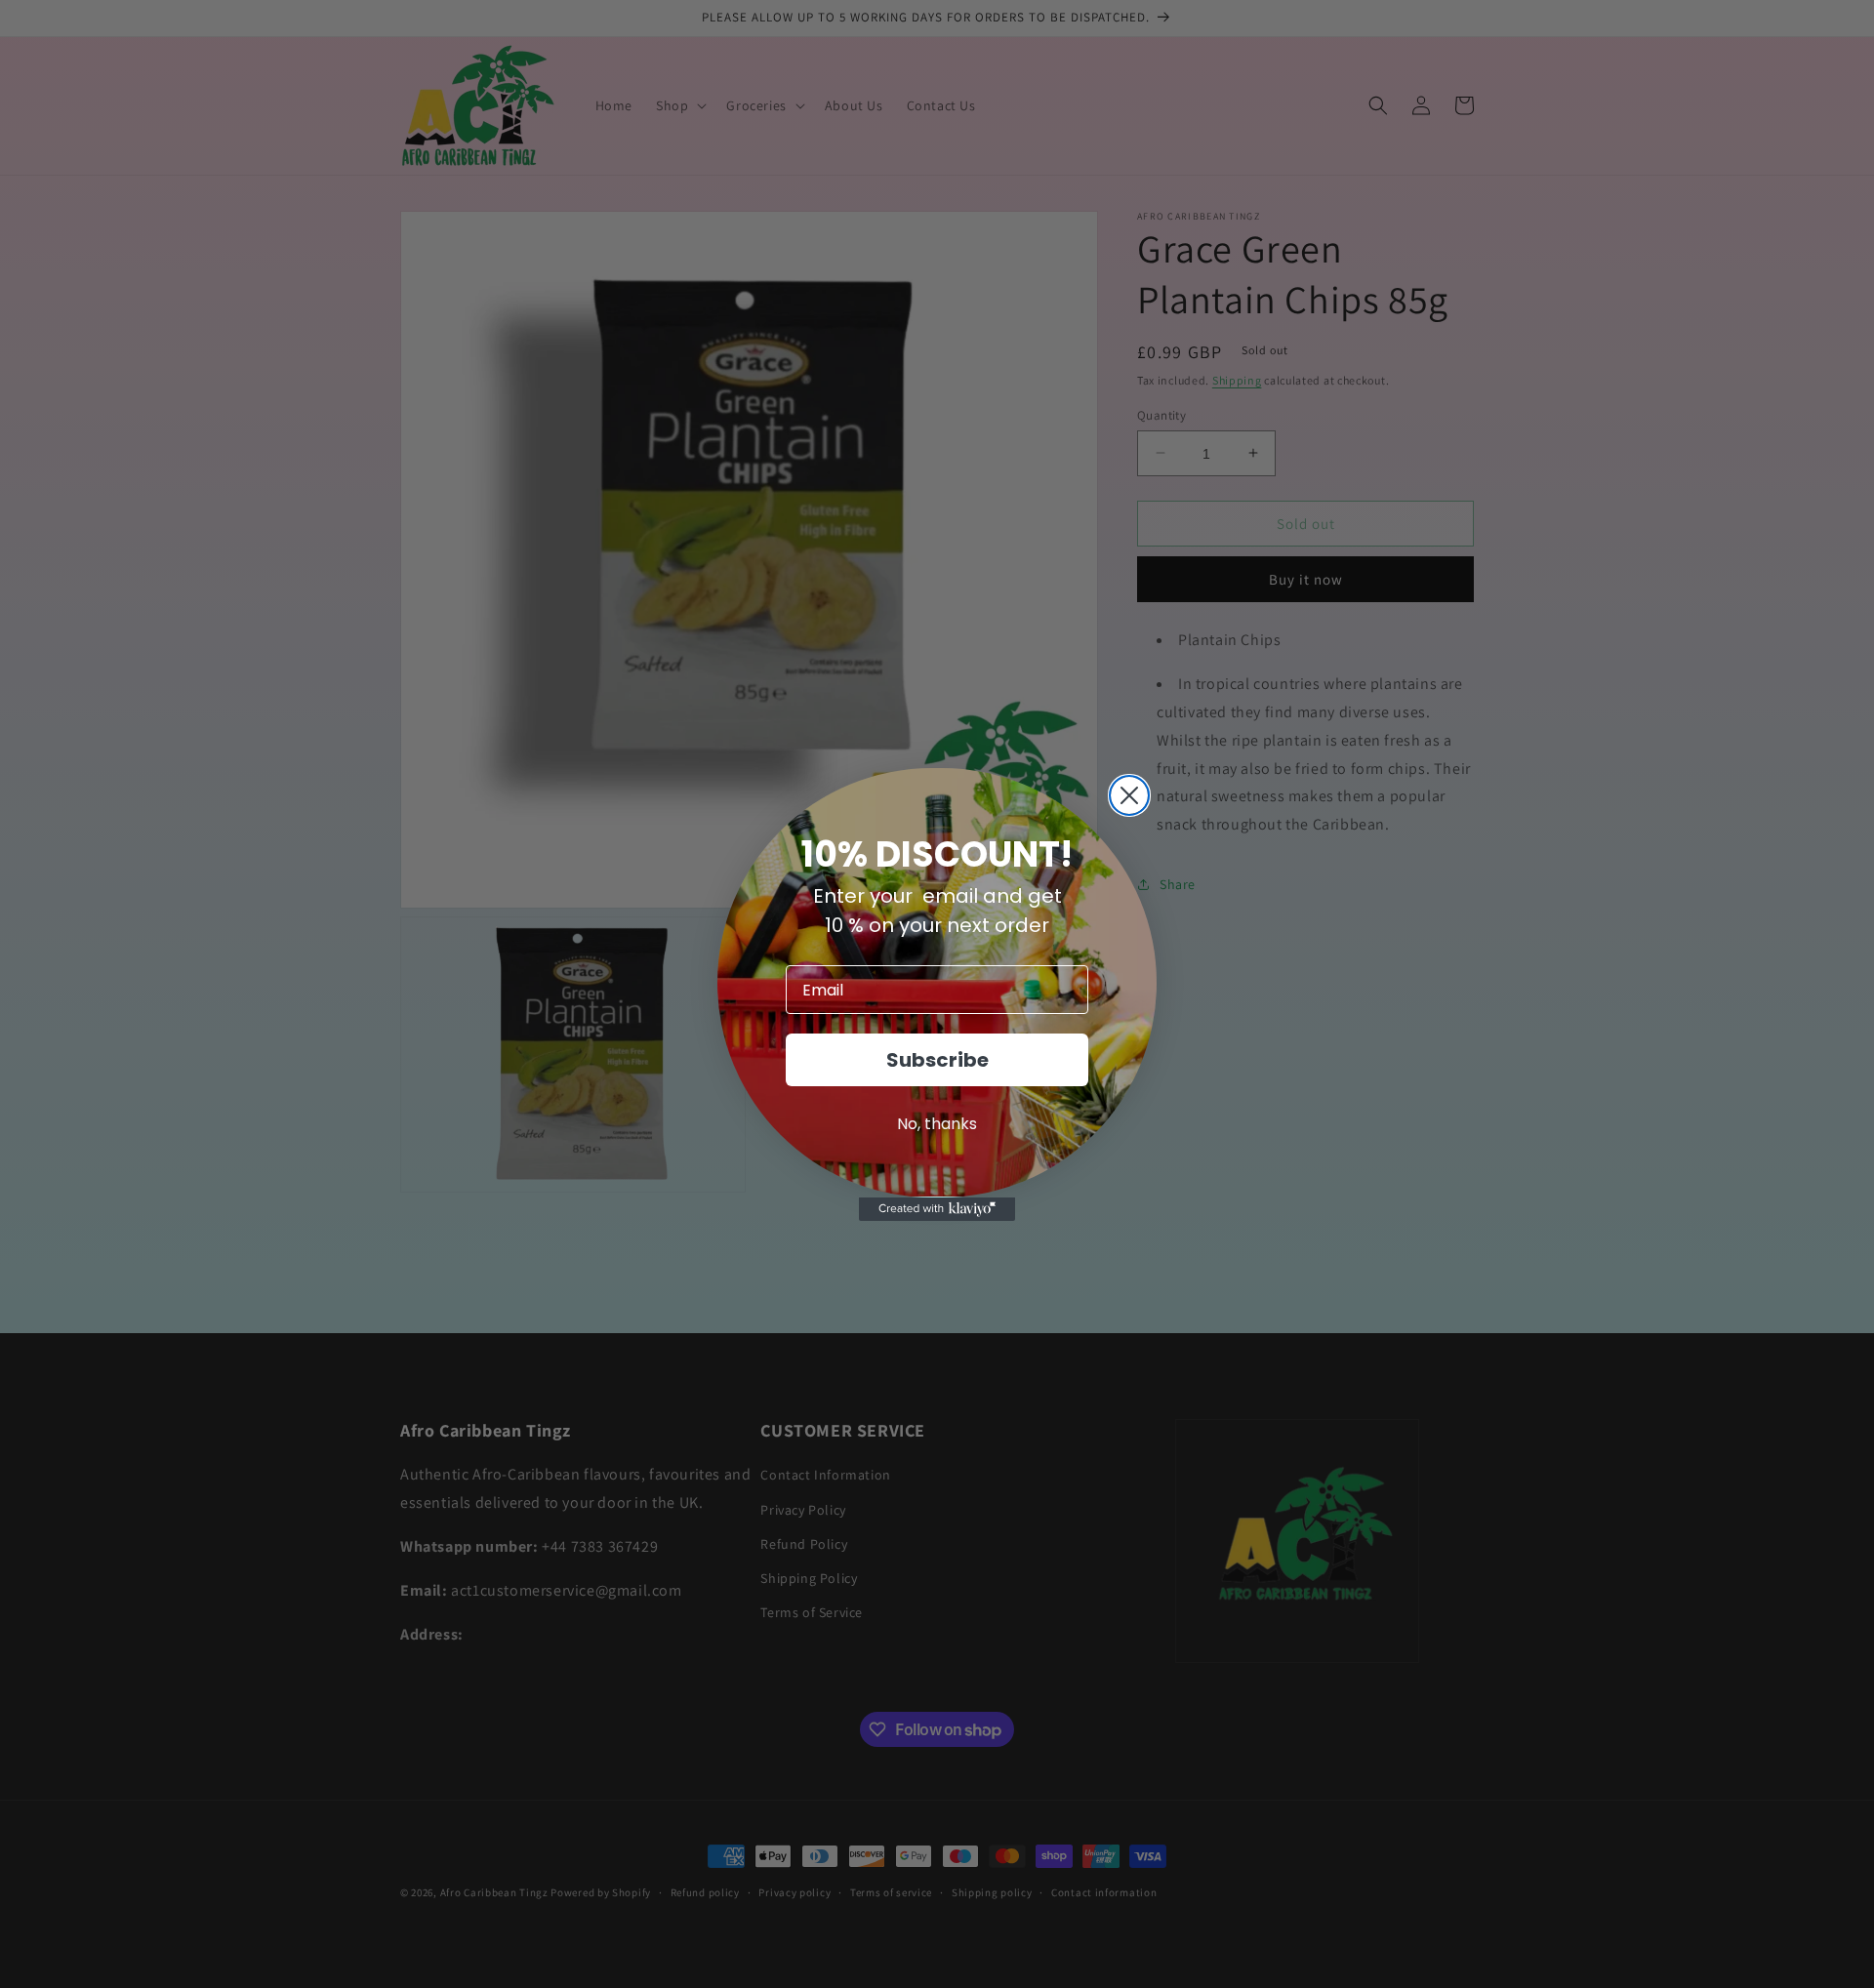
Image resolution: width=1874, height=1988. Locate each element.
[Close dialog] (1129, 795)
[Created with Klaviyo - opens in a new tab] (937, 1209)
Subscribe (937, 1060)
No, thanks (937, 1124)
